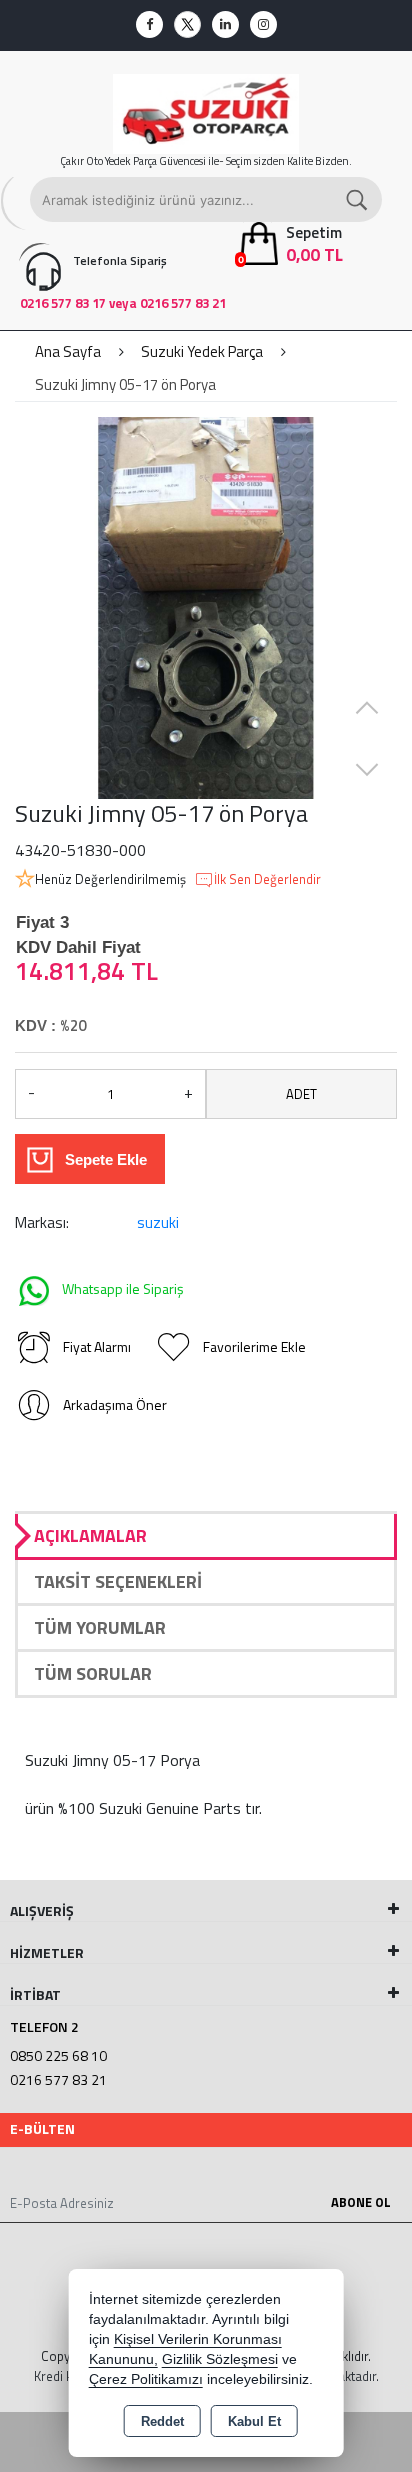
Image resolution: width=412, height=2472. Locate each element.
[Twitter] (187, 24)
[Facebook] (149, 24)
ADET (301, 1094)
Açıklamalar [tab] (90, 1535)
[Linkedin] (225, 24)
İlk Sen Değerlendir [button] (267, 879)
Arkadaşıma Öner (115, 1404)
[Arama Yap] (358, 199)
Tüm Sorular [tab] (93, 1673)
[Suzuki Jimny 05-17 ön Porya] (206, 608)
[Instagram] (263, 24)
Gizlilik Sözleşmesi (220, 2359)
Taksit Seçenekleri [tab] (118, 1581)
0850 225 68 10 (58, 2055)
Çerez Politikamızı (146, 2379)
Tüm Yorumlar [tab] (100, 1627)
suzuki (158, 1222)
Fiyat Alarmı (97, 1346)
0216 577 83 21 (58, 2079)
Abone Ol (361, 2202)
